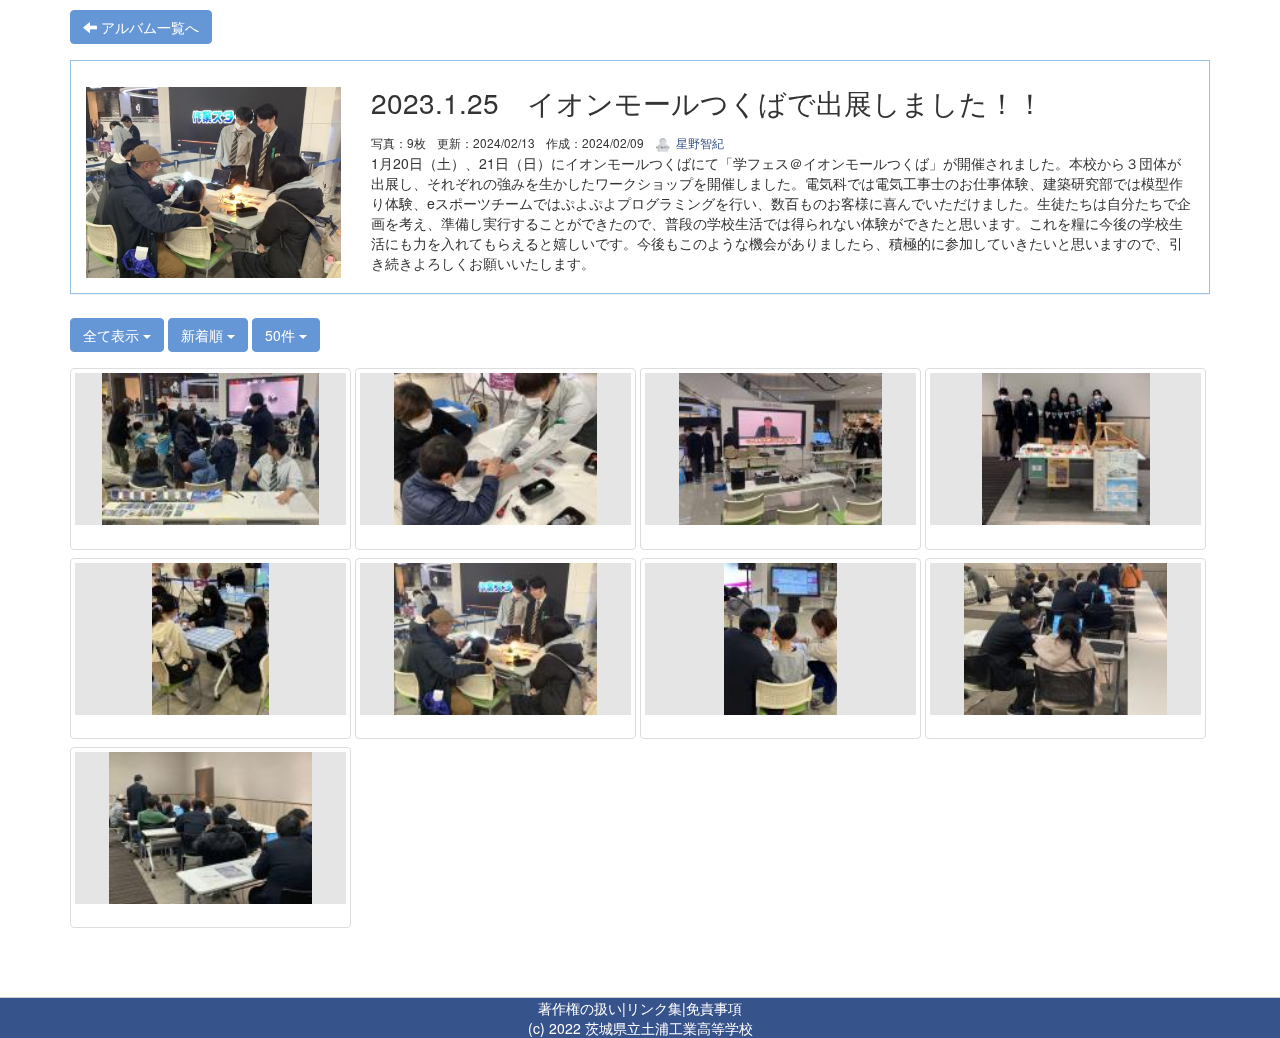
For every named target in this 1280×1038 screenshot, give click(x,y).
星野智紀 (698, 142)
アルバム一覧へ (148, 27)
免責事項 (714, 1008)
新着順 (204, 335)
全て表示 (113, 335)
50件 (282, 335)
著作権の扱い (580, 1008)
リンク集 (654, 1008)
